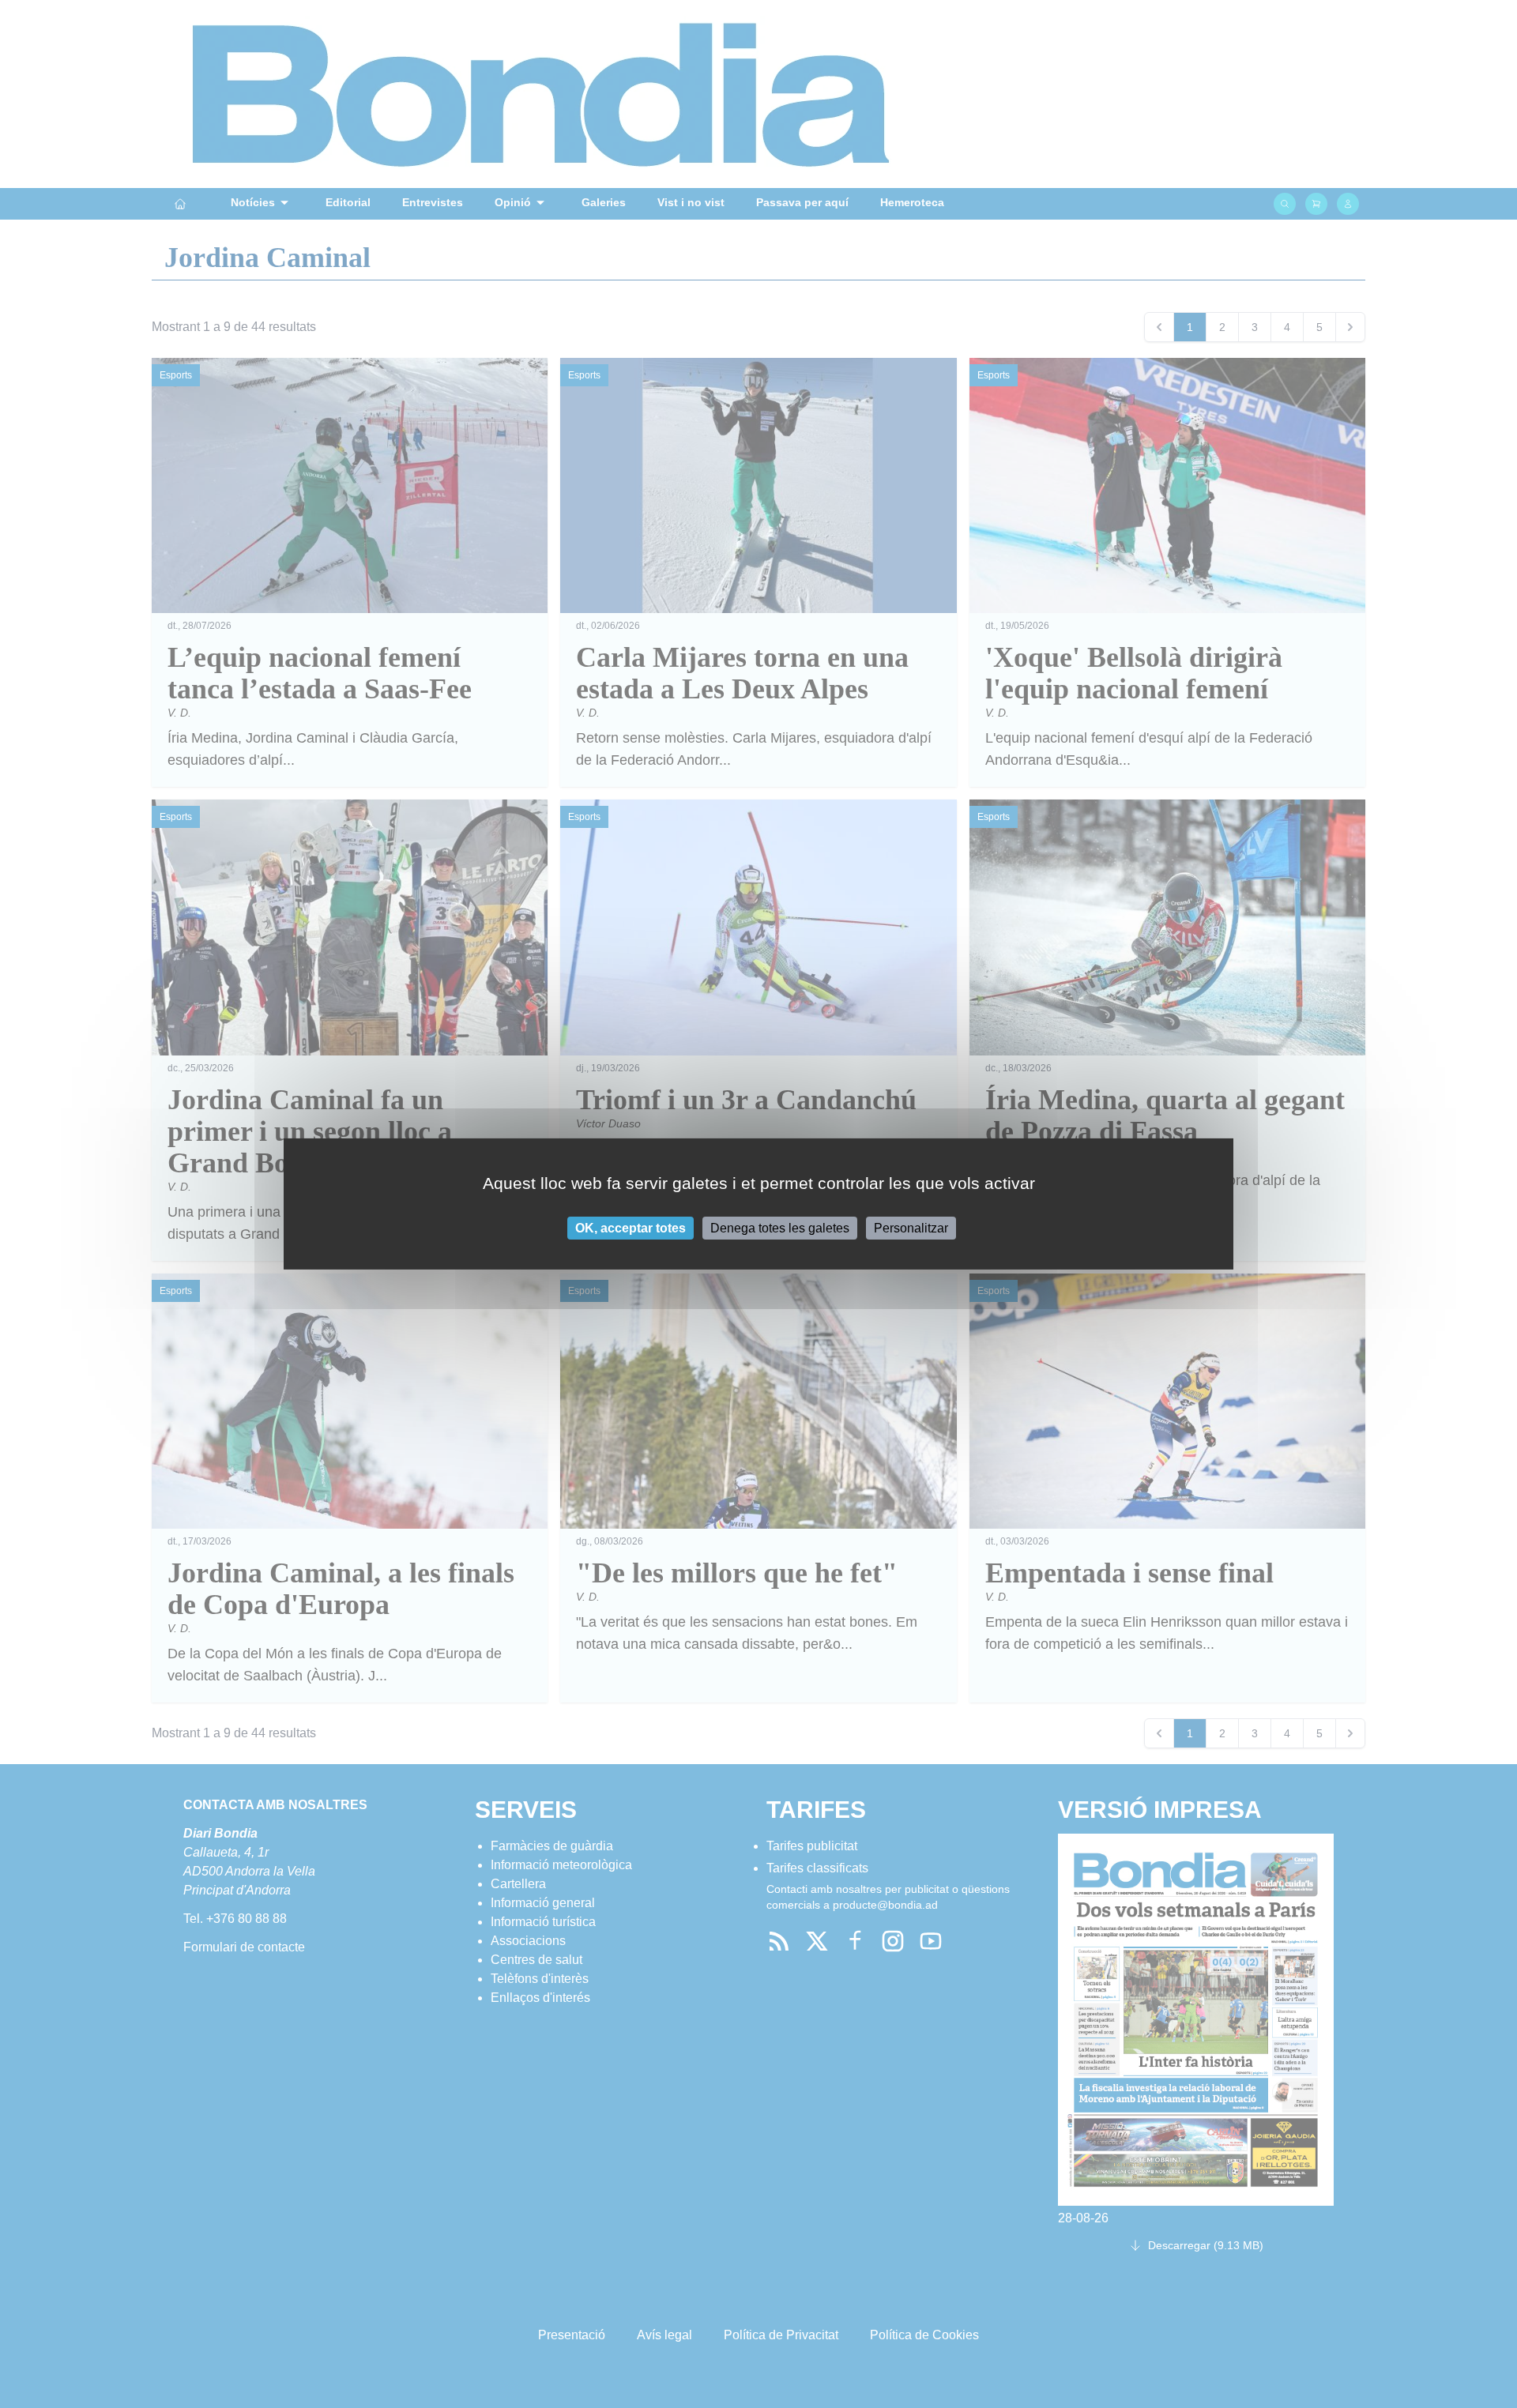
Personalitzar (911, 1228)
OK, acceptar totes (631, 1228)
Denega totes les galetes (780, 1228)
